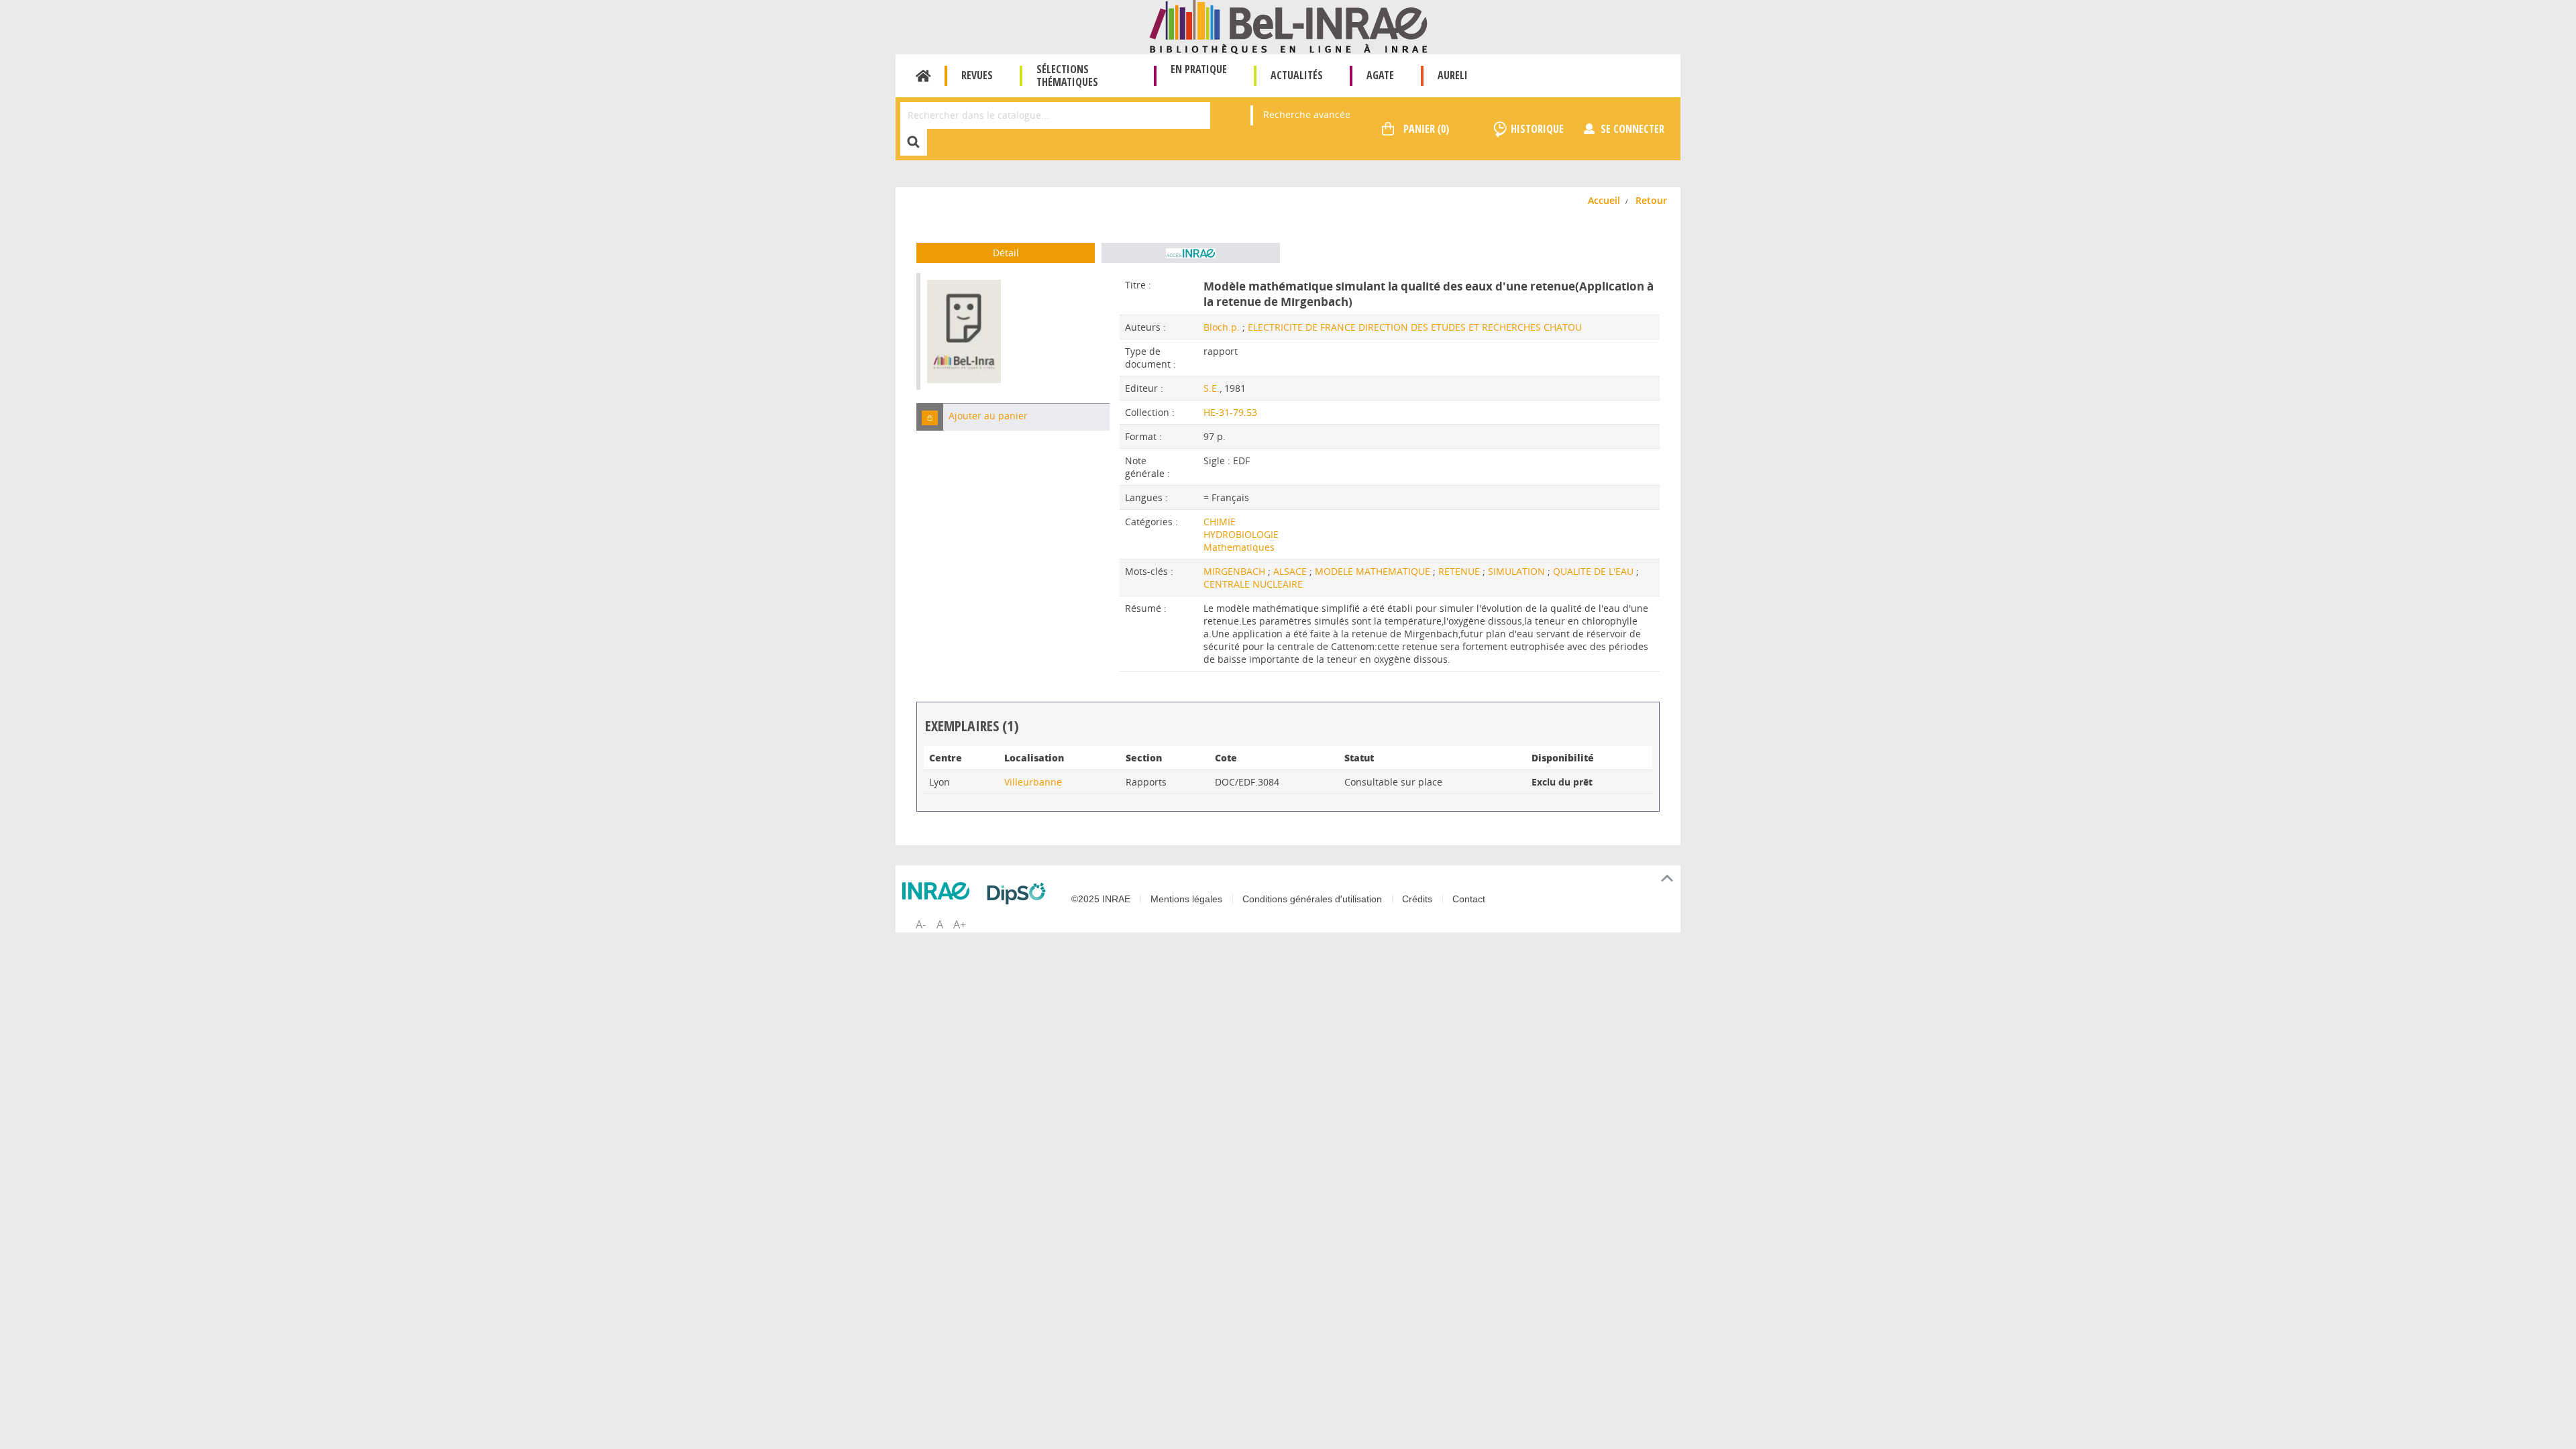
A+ (960, 924)
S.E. (1212, 388)
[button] (930, 417)
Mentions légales (1186, 899)
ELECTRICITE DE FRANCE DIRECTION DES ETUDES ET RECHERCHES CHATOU (1415, 327)
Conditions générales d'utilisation (1312, 899)
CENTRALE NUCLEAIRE (1253, 584)
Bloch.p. (1222, 327)
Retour (1651, 200)
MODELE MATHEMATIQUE (1374, 571)
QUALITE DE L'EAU (1595, 571)
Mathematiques (1239, 547)
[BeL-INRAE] (1288, 26)
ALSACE (1291, 571)
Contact (1469, 899)
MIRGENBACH (1236, 571)
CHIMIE (1220, 522)
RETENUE (1460, 571)
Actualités (1297, 75)
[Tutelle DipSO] (1020, 894)
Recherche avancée (1307, 114)
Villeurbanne (1033, 782)
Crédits (1417, 899)
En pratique (1199, 69)
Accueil (923, 76)
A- (921, 924)
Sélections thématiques (1067, 75)
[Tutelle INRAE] (939, 891)
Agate (1380, 75)
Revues (977, 75)
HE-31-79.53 (1230, 412)
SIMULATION (1518, 571)
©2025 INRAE (1101, 899)
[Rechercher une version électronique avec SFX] (1191, 253)
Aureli (1453, 75)
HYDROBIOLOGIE (1241, 534)
